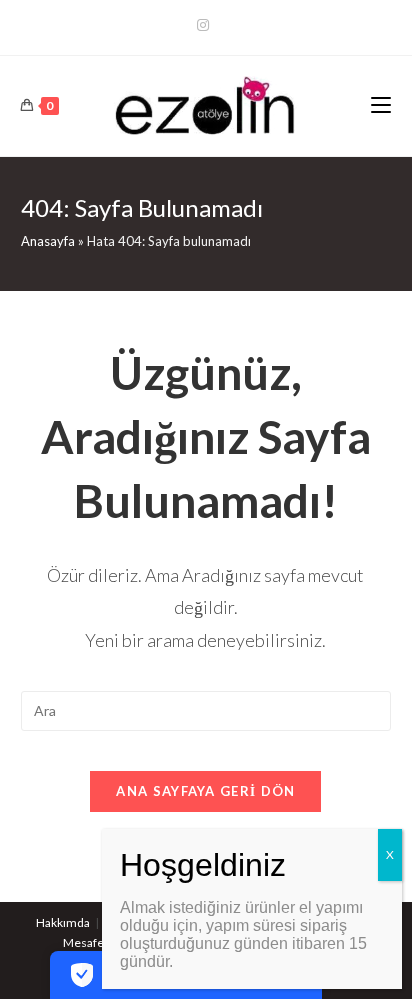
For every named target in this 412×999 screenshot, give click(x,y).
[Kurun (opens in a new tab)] (206, 25)
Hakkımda (63, 922)
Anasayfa (48, 241)
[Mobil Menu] (381, 106)
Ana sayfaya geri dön (205, 791)
